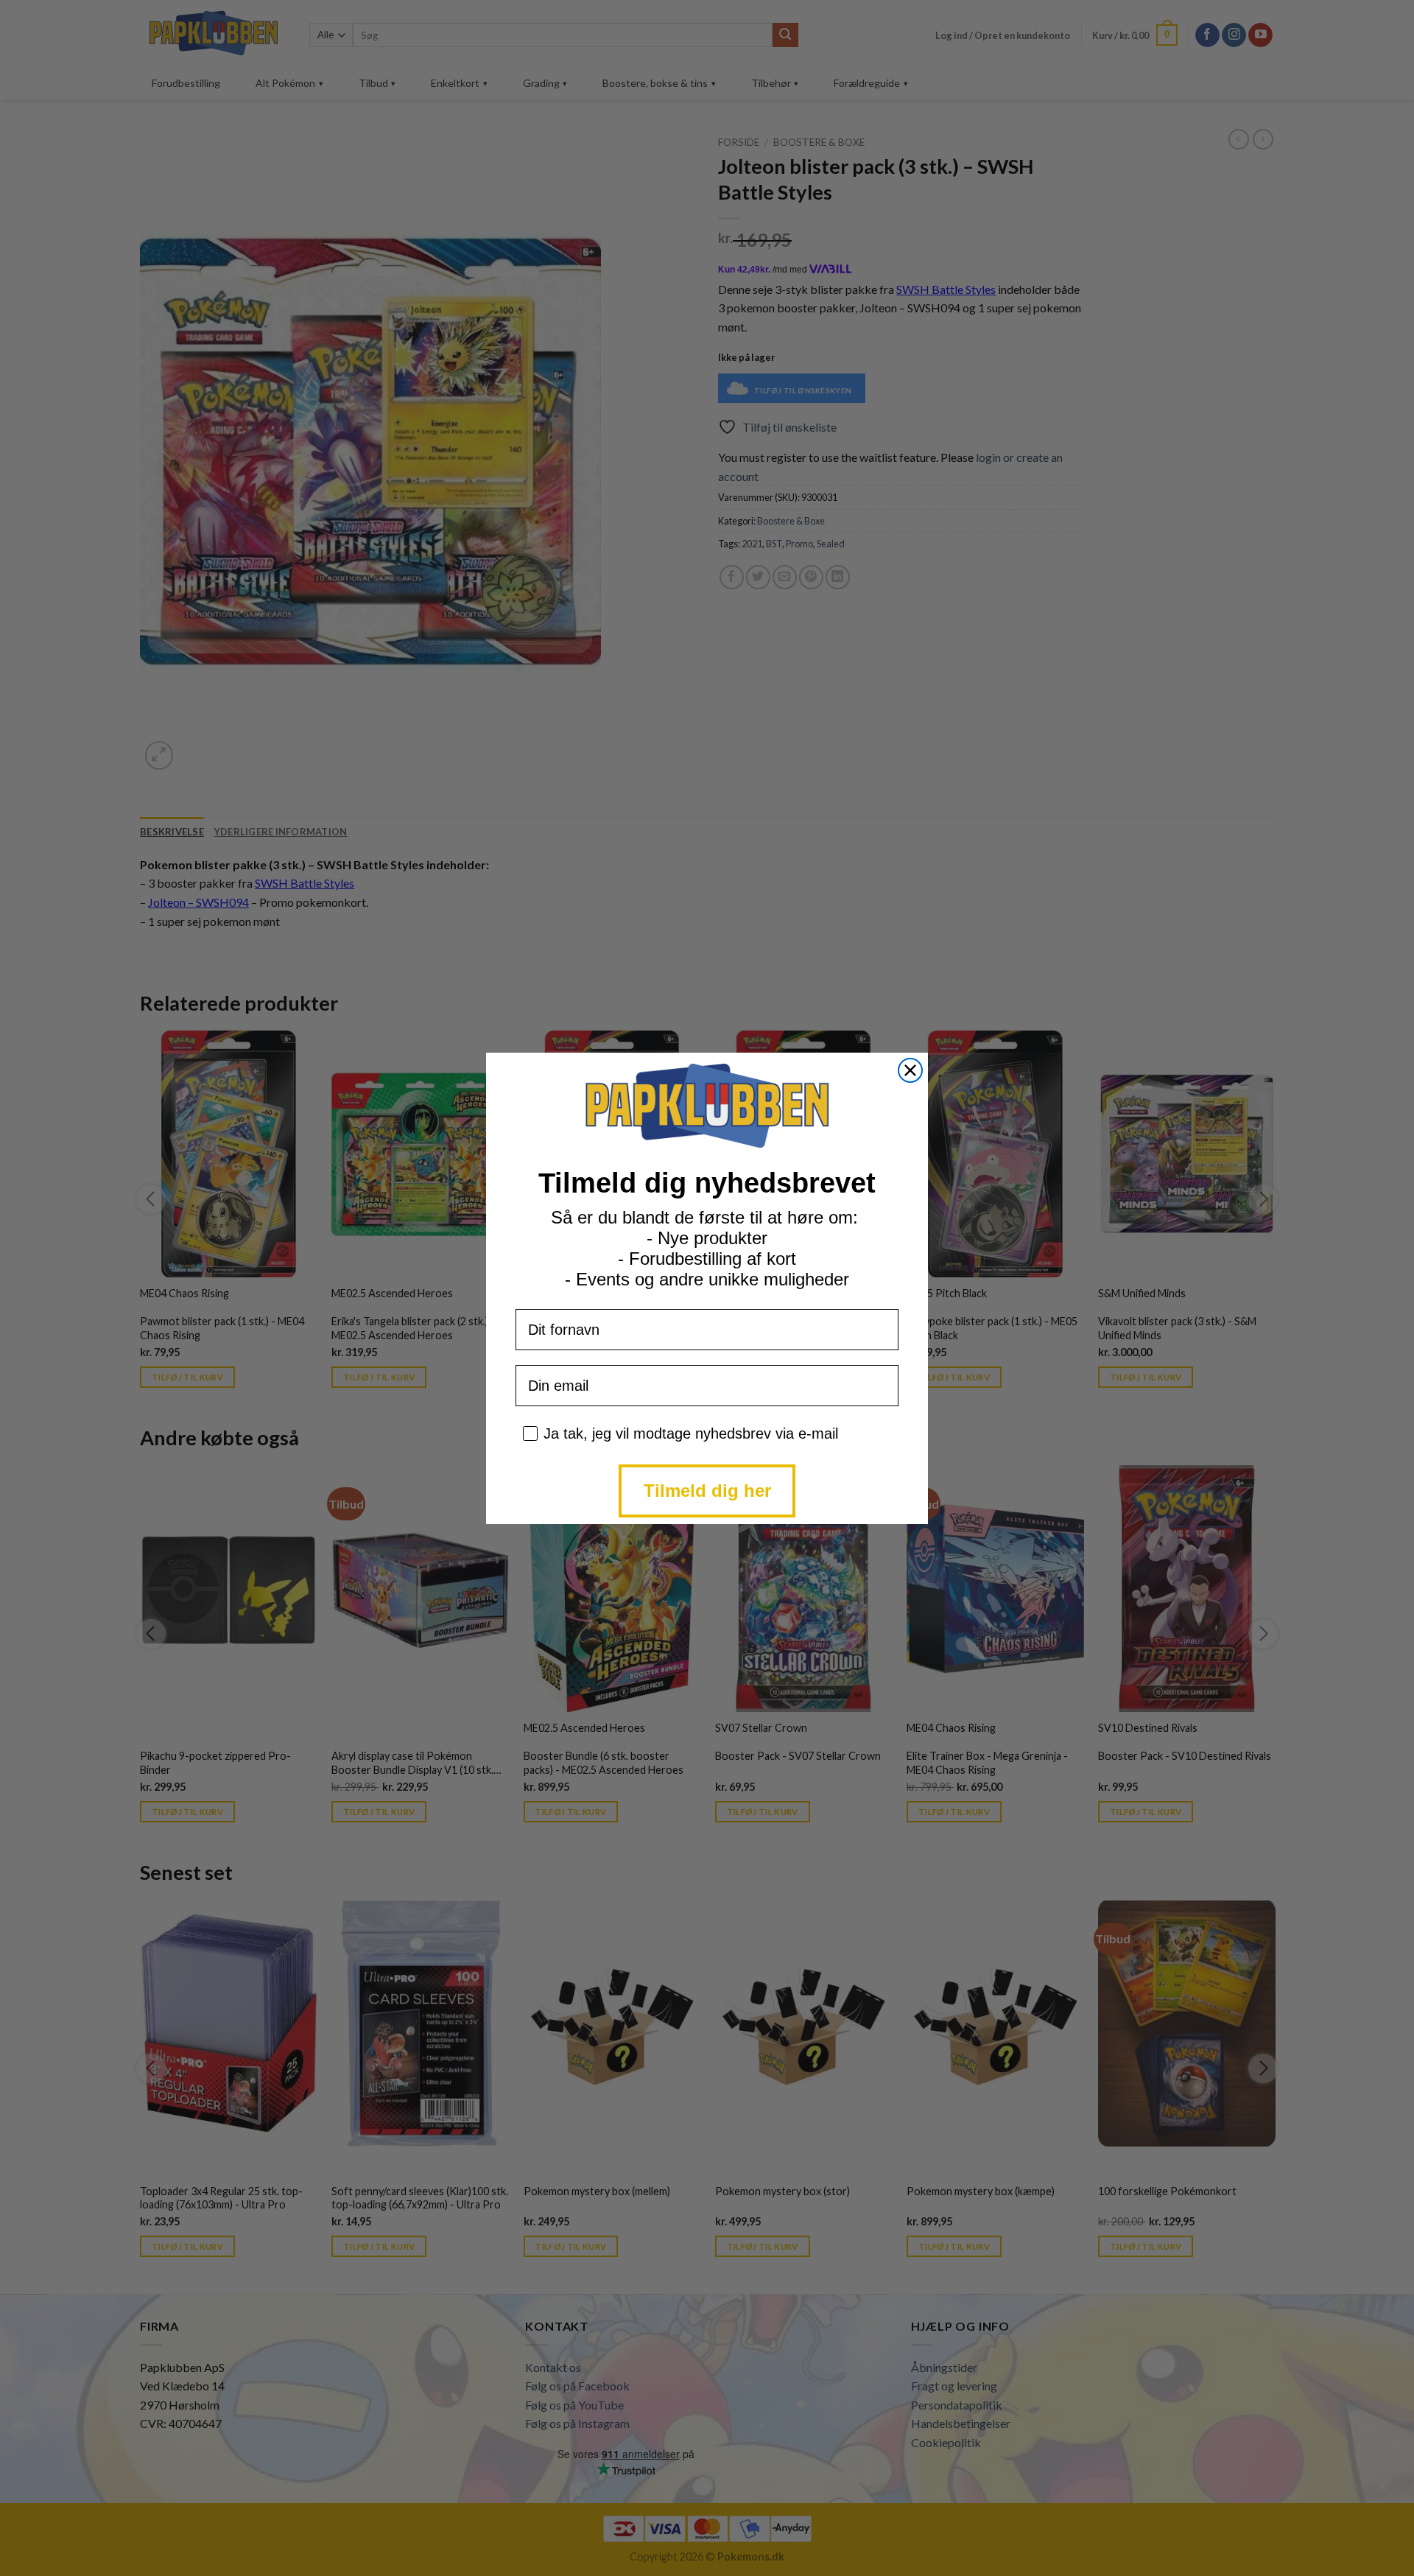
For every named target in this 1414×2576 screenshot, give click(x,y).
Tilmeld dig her (707, 1491)
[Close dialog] (910, 1070)
